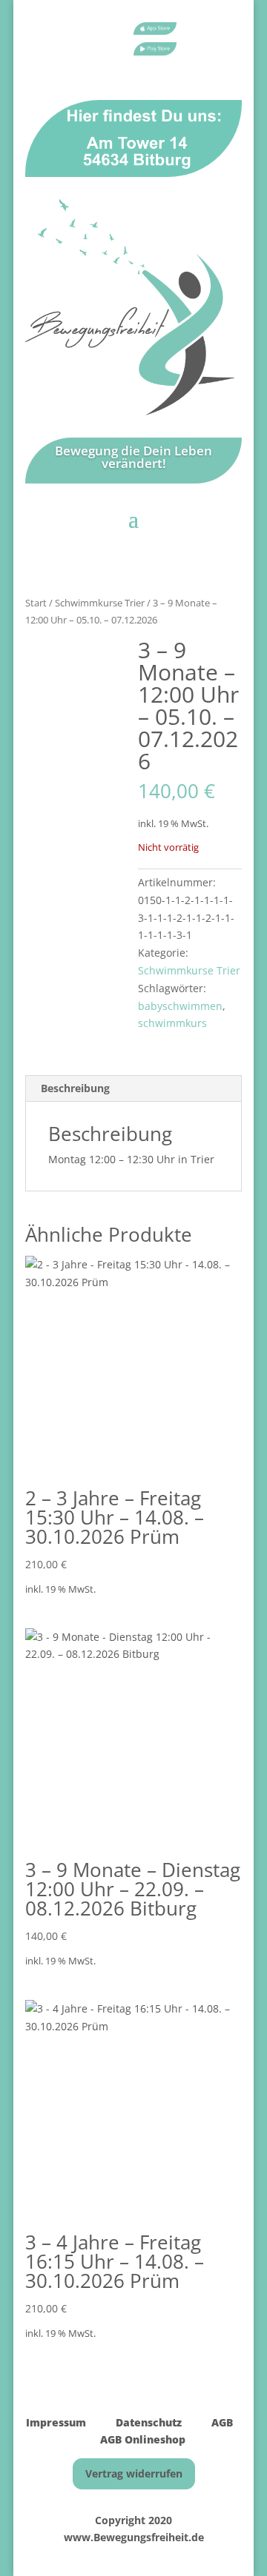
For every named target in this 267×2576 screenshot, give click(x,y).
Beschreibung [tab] (75, 1088)
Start (36, 603)
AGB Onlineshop (143, 2439)
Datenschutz (147, 2422)
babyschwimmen (180, 1006)
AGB (222, 2422)
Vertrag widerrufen (134, 2473)
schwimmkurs (172, 1023)
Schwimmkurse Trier (100, 603)
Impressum (56, 2422)
